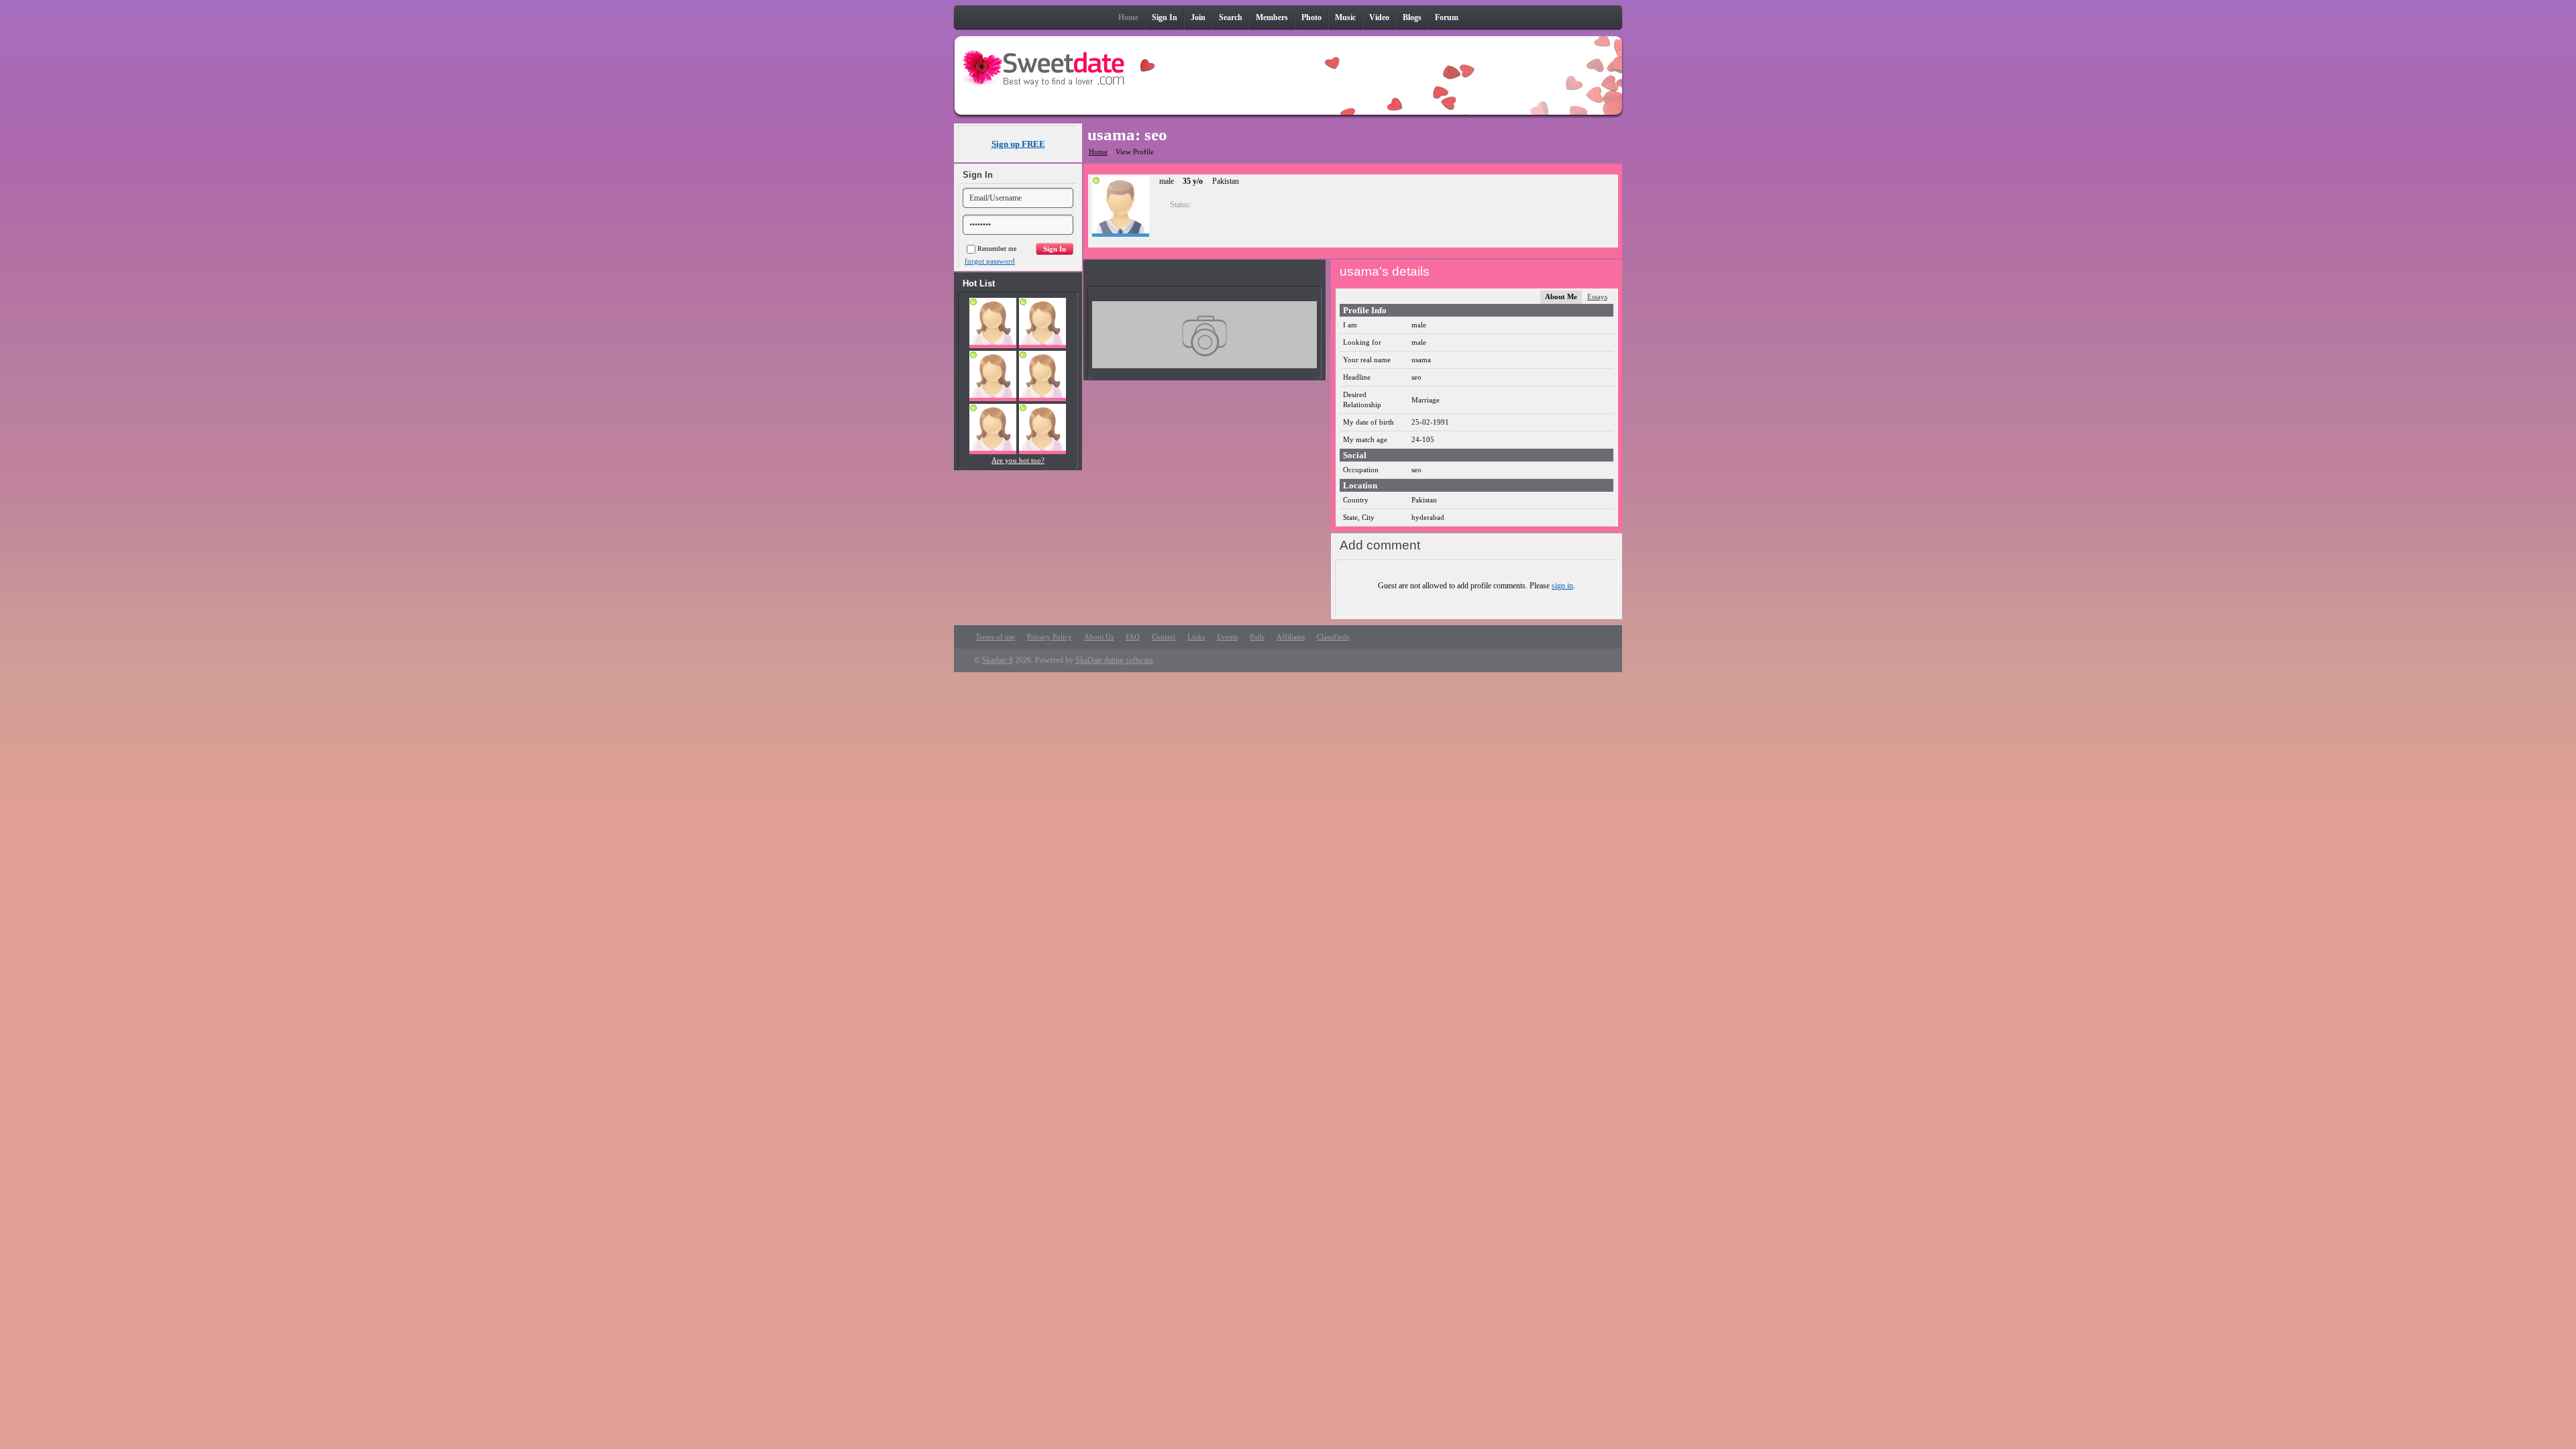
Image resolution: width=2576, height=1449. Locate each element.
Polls (1257, 637)
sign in (1562, 586)
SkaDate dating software (1114, 660)
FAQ (1133, 637)
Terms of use (995, 637)
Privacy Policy (1050, 637)
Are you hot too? (1018, 460)
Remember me (997, 249)
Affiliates (1291, 637)
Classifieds (1333, 637)
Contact (1164, 637)
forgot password (990, 261)
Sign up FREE (1018, 144)
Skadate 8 (998, 660)
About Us (1099, 637)
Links (1196, 637)
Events (1227, 637)
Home (1098, 152)
